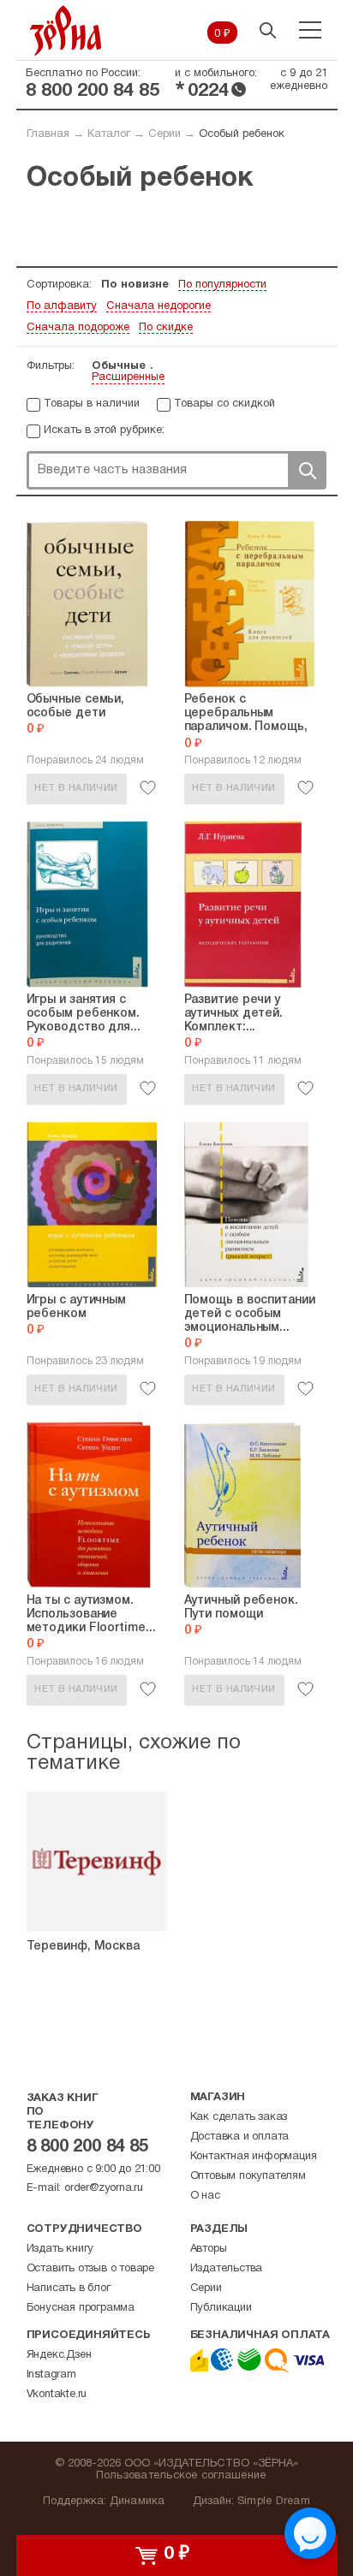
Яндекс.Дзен (59, 2355)
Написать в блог (69, 2288)
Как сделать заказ (239, 2117)
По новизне (135, 285)
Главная (48, 134)
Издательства (227, 2269)
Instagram (51, 2375)
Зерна (66, 30)
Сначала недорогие (159, 306)
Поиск (307, 470)
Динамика (138, 2502)
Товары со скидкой (224, 404)
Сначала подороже (78, 328)
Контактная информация (254, 2157)
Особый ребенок (242, 134)
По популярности (222, 285)
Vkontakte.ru (57, 2395)
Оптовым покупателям (248, 2176)
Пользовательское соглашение (181, 2476)
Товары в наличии (92, 404)
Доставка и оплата (240, 2137)
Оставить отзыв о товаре (90, 2269)
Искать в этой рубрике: (104, 430)
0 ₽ (222, 34)
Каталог (109, 134)
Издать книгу (60, 2249)
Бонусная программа (81, 2308)
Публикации (221, 2308)
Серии (165, 134)
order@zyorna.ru (104, 2188)
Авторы (209, 2249)
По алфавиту (62, 306)
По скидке (166, 328)
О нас (205, 2196)
